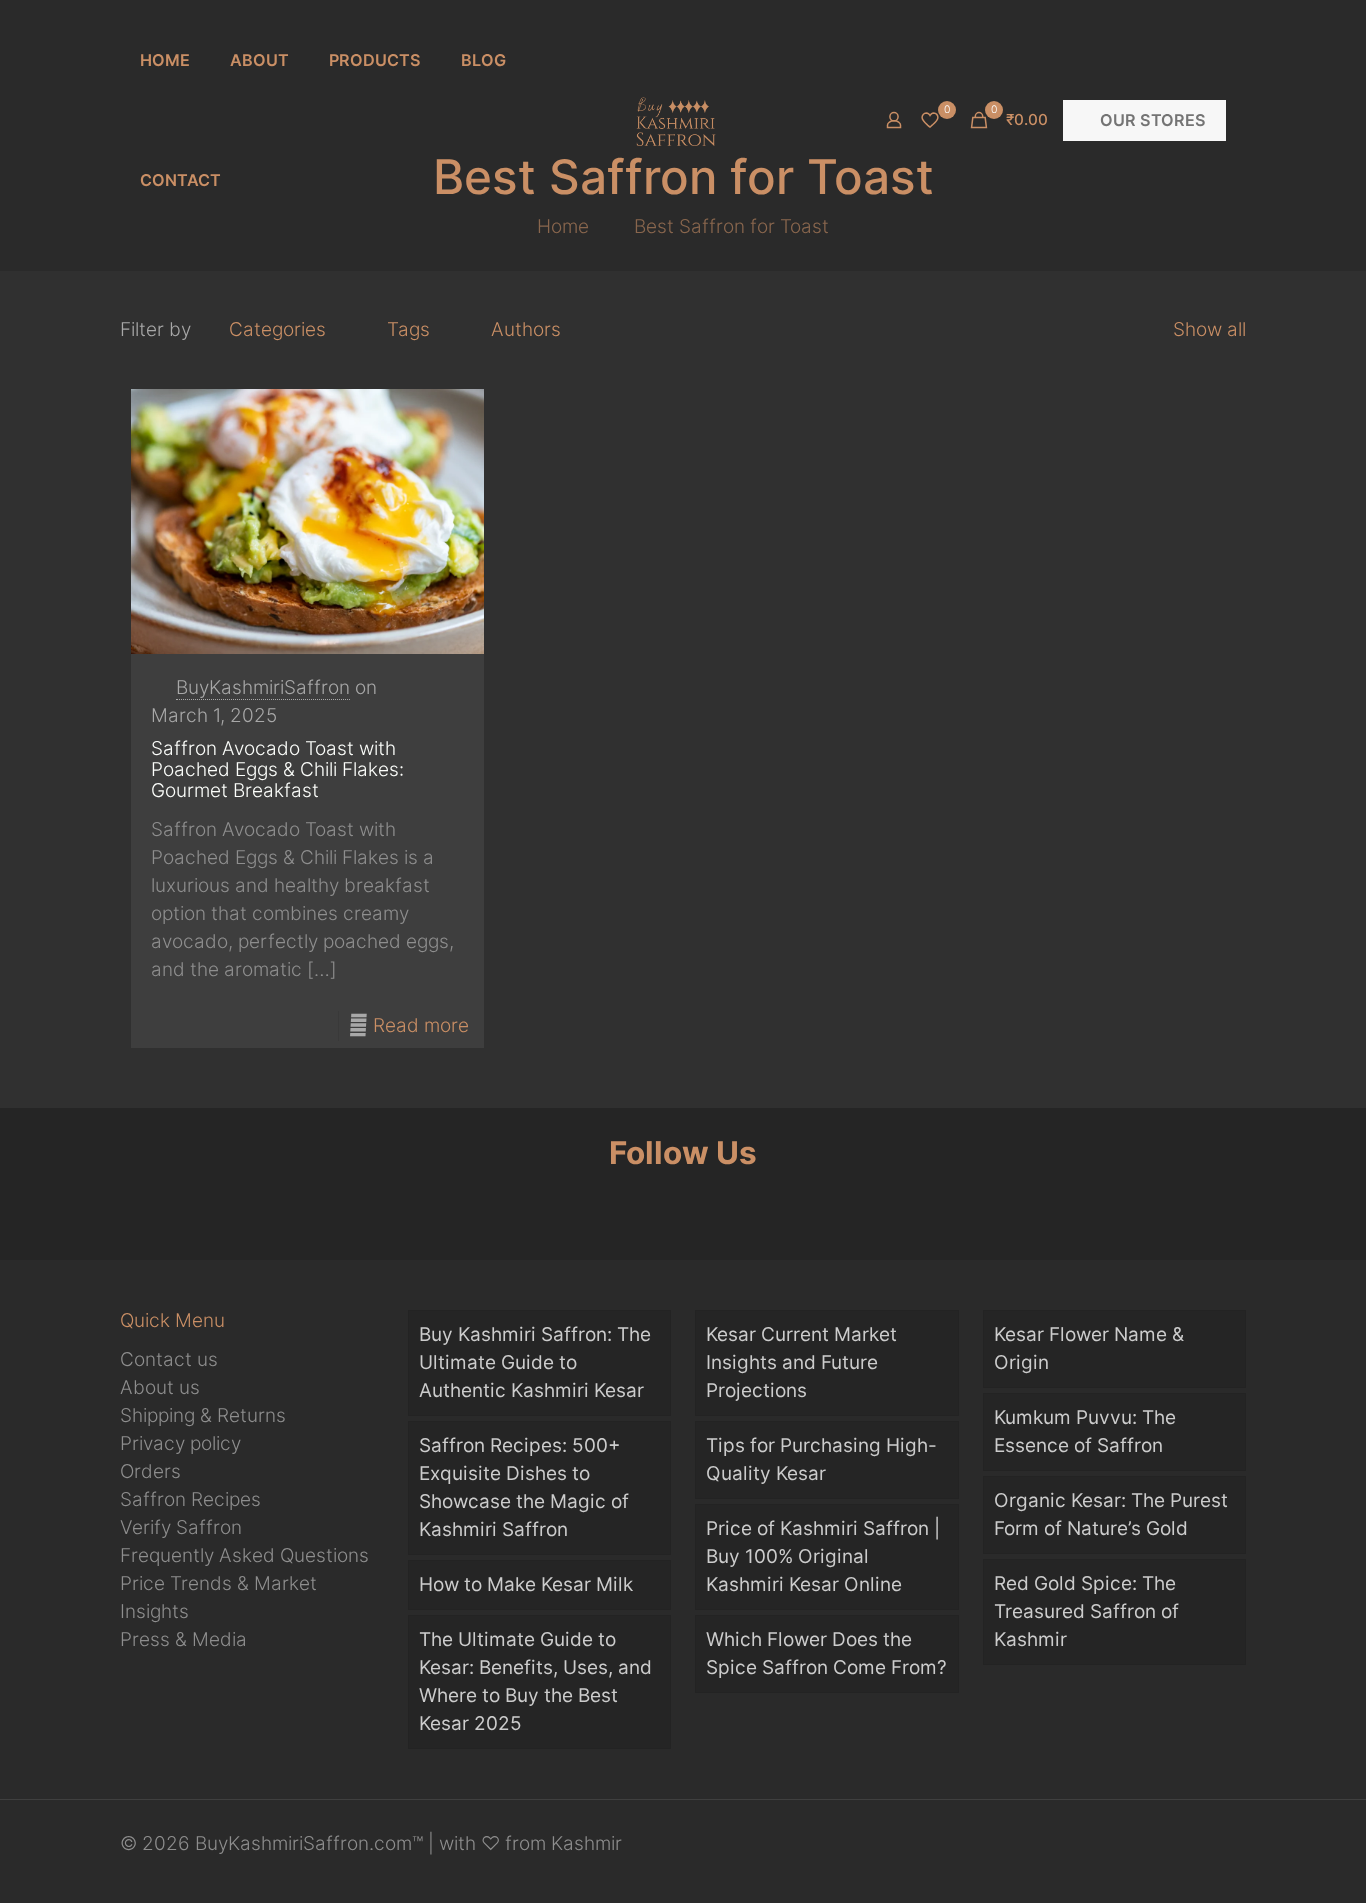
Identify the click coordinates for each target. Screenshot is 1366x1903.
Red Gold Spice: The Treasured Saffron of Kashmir (1086, 1611)
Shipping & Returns (203, 1415)
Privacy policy (180, 1443)
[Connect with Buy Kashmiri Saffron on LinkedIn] (799, 1202)
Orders (150, 1471)
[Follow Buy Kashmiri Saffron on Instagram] (741, 1202)
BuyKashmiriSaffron (263, 687)
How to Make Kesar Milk (526, 1584)
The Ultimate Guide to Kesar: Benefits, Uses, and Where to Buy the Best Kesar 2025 (535, 1681)
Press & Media (183, 1639)
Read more (421, 1025)
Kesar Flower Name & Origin (1089, 1348)
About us (160, 1387)
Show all (1209, 329)
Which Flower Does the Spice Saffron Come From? (826, 1653)
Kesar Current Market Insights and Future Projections (801, 1362)
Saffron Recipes (190, 1499)
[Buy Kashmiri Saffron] (675, 120)
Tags (408, 329)
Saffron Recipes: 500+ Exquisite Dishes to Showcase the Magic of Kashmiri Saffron (524, 1487)
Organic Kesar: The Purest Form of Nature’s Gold (1111, 1514)
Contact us (169, 1359)
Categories (277, 329)
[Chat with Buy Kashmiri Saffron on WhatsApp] (567, 1202)
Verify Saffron (181, 1527)
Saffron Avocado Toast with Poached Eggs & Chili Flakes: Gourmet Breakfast (277, 769)
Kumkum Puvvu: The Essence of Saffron (1085, 1431)
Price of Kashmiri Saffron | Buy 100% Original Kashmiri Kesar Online (823, 1556)
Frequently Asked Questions (244, 1555)
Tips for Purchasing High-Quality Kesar (821, 1459)
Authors (526, 329)
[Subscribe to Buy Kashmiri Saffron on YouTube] (683, 1202)
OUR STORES (1153, 120)
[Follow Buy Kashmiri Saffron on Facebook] (625, 1202)
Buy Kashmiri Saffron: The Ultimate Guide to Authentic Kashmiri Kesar (535, 1362)
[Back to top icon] (1205, 1852)
